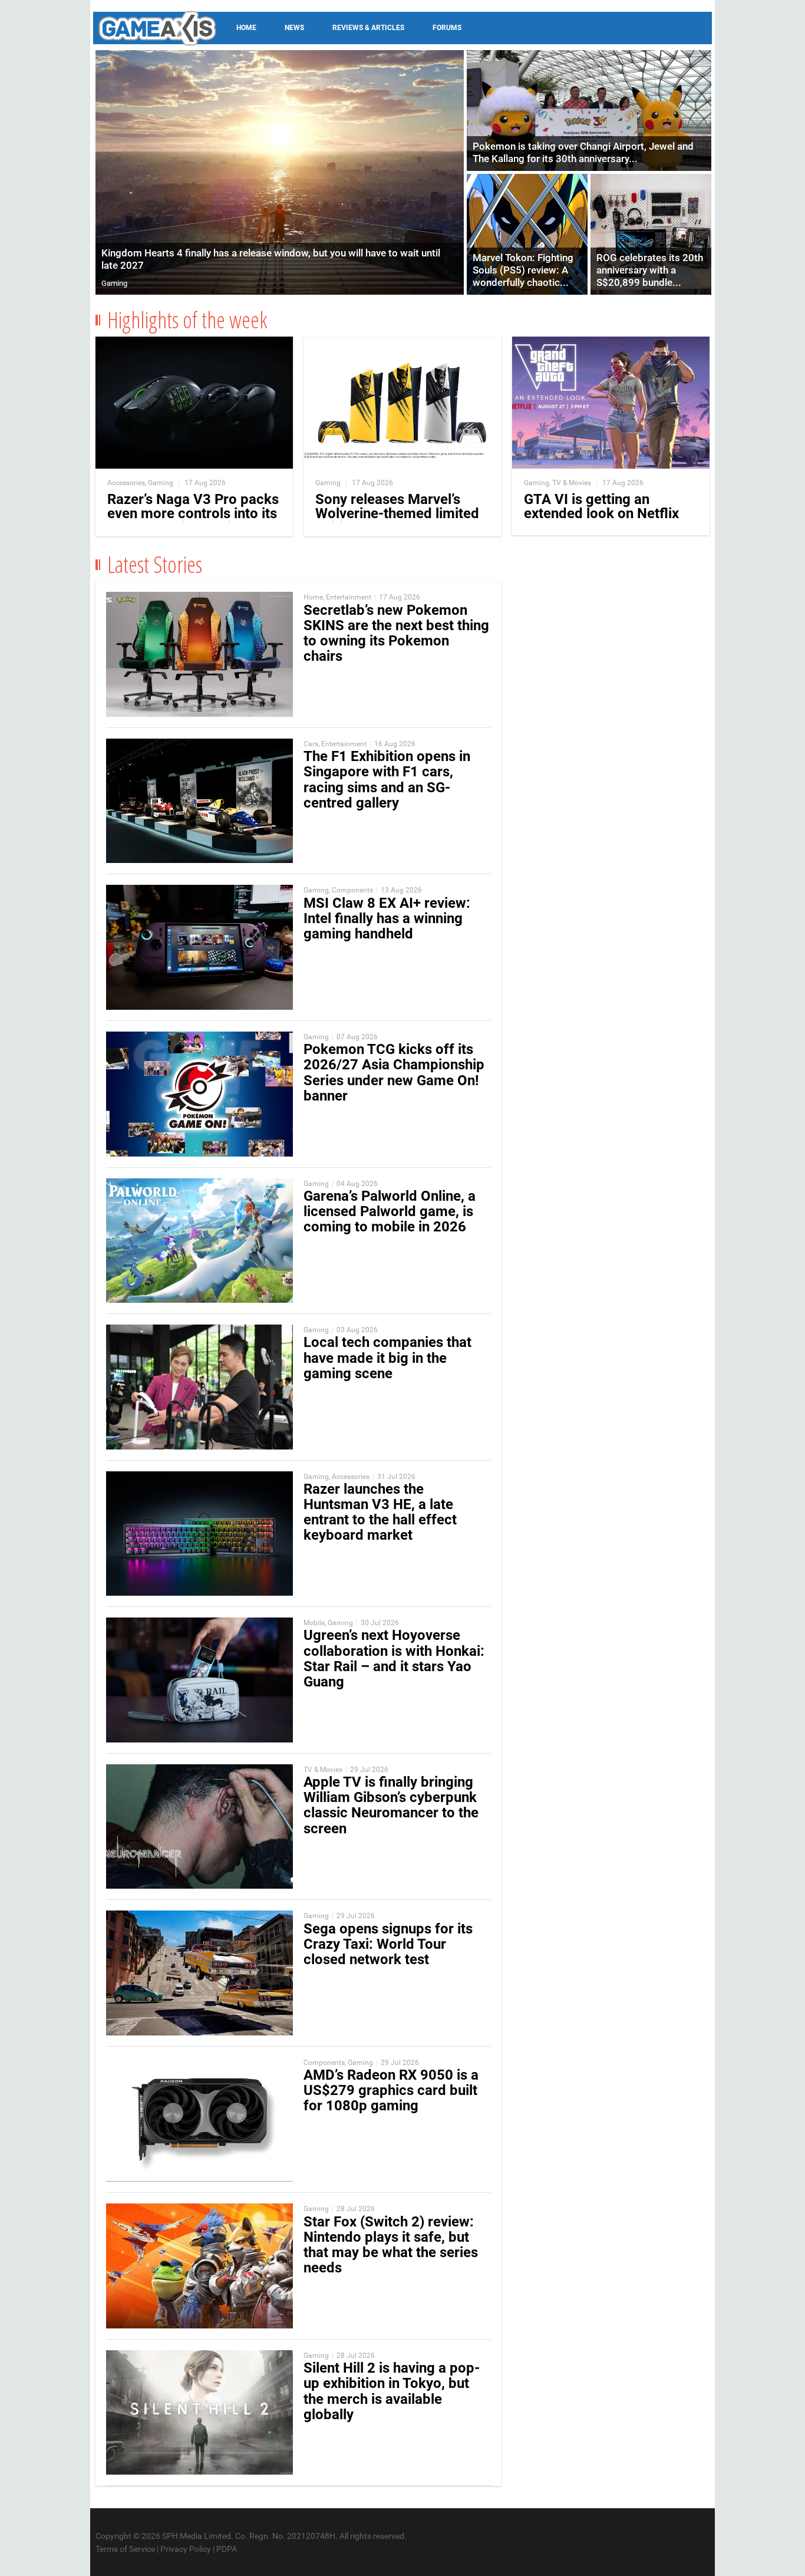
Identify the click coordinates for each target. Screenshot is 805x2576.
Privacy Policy (186, 2549)
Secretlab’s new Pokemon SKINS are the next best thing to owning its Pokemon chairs (396, 633)
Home (246, 28)
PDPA (227, 2549)
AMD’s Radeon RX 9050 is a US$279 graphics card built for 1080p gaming (391, 2090)
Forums (447, 28)
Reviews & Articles (368, 28)
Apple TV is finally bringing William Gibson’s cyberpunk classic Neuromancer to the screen (391, 1805)
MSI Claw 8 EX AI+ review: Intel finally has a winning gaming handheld (387, 918)
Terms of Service (125, 2549)
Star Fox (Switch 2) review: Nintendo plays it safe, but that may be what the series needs (391, 2245)
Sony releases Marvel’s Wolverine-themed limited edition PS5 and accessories (397, 521)
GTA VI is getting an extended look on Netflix (601, 506)
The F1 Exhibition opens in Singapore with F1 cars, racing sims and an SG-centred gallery (387, 780)
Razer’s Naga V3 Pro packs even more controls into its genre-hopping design (193, 513)
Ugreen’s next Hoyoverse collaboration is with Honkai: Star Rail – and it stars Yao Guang (394, 1658)
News (294, 28)
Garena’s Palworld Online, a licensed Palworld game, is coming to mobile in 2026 (390, 1211)
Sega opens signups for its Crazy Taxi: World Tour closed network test (388, 1944)
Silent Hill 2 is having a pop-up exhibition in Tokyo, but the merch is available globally (392, 2391)
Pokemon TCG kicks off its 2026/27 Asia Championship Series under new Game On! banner (394, 1073)
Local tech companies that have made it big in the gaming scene (387, 1358)
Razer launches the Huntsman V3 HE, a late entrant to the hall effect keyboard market (380, 1512)
